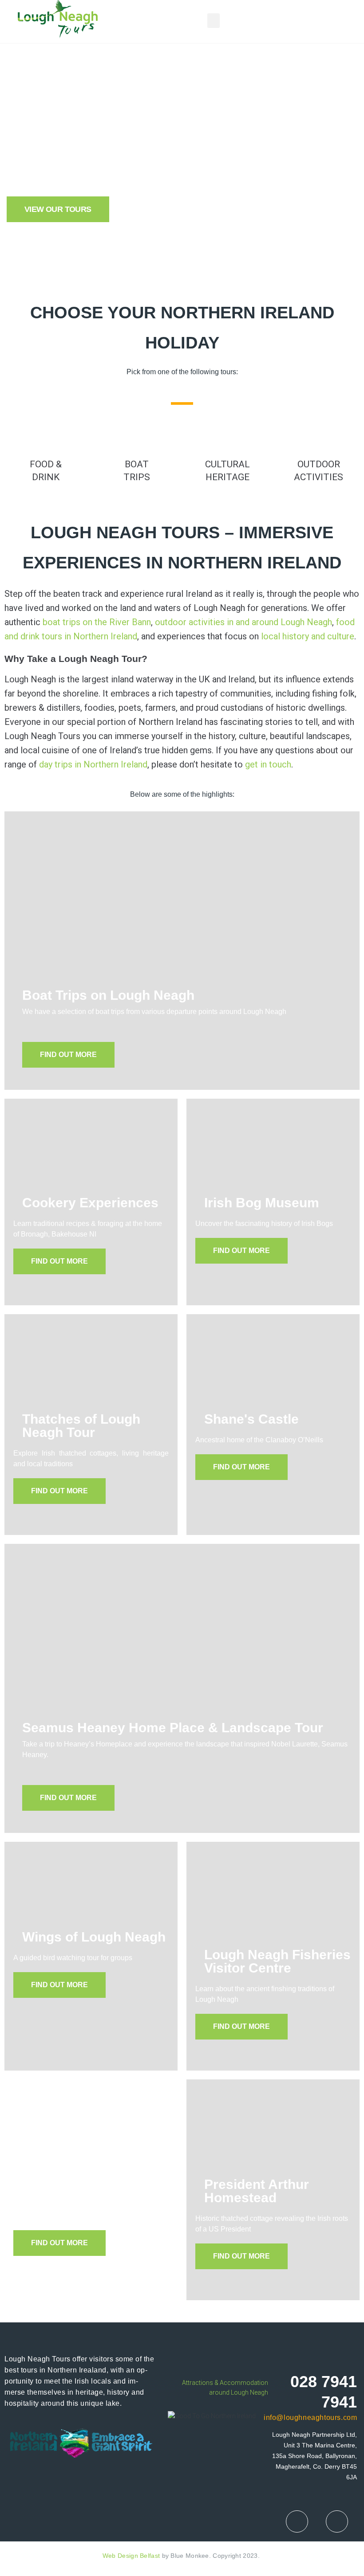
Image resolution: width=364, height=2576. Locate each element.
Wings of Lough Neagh (94, 1937)
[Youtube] (337, 2521)
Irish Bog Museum (262, 1203)
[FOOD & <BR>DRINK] (46, 434)
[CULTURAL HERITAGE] (228, 434)
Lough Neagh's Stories (94, 2184)
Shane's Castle (251, 1419)
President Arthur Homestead (257, 2191)
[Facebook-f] (297, 2521)
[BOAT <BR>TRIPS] (137, 434)
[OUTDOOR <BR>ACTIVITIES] (319, 434)
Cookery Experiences (90, 1203)
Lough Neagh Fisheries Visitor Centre (277, 1961)
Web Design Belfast (131, 2556)
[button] (214, 21)
